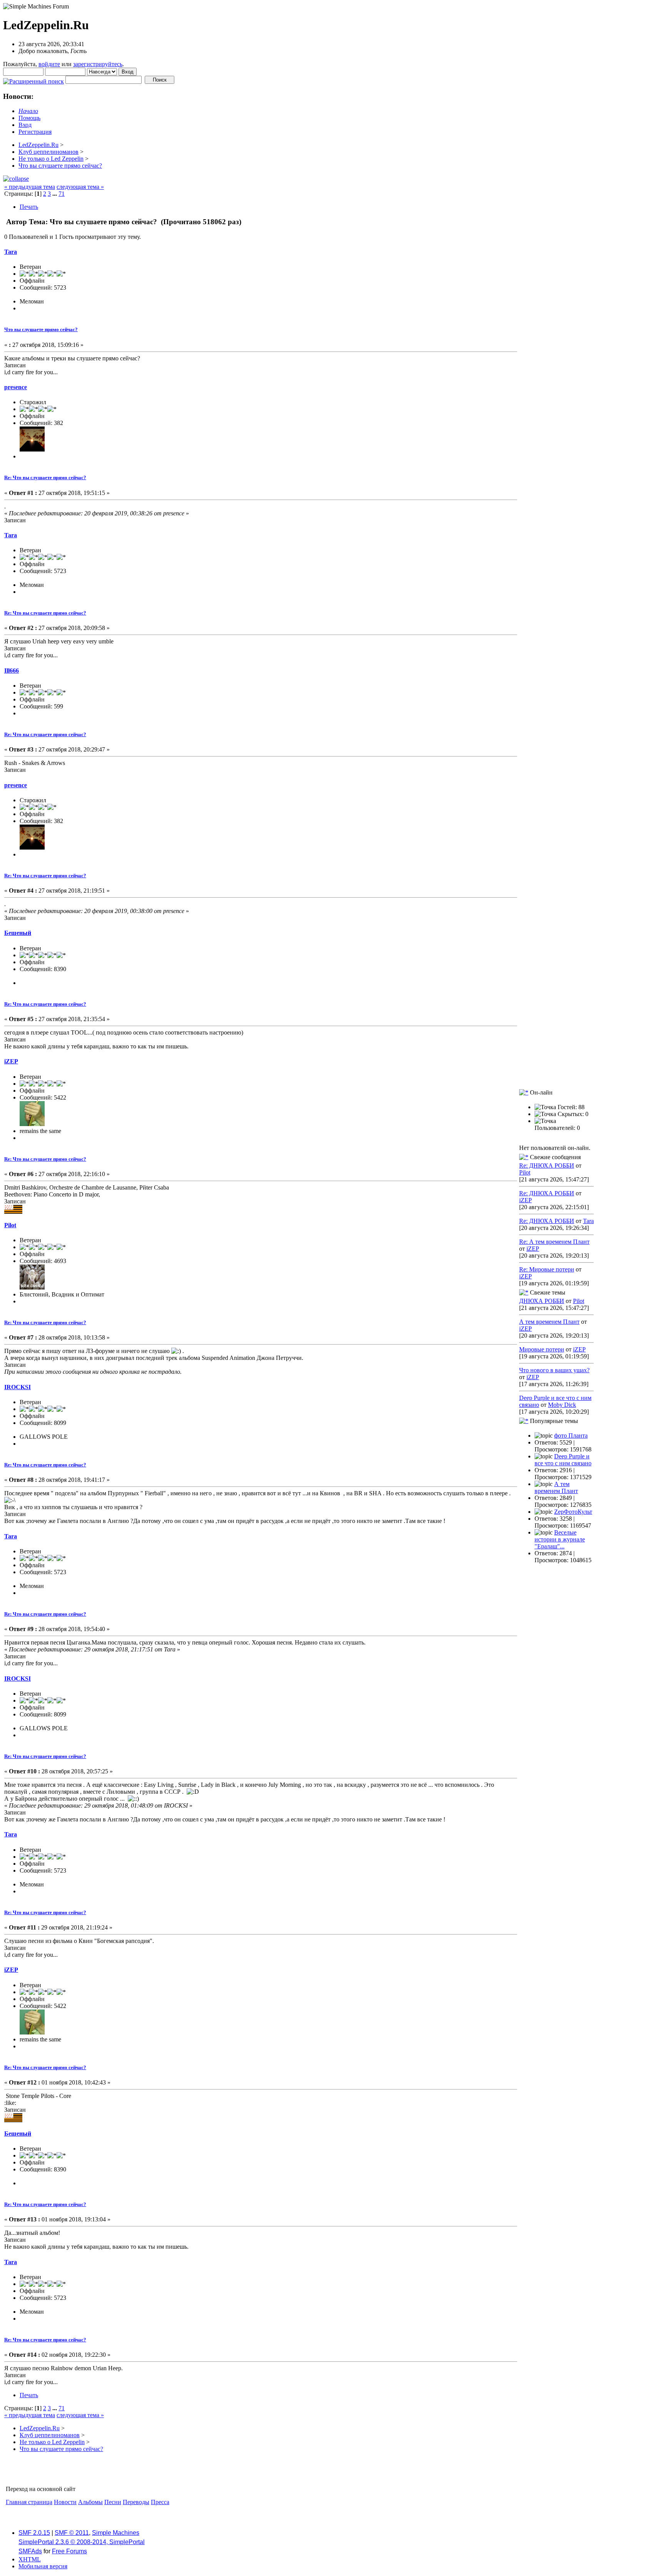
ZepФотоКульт (573, 1512)
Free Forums (69, 2551)
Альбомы (90, 2502)
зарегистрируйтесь (98, 64)
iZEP (11, 1061)
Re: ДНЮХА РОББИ (547, 1166)
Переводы (136, 2502)
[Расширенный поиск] (33, 79)
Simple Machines (116, 2533)
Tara (11, 252)
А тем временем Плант (549, 1322)
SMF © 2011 (72, 2533)
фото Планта (571, 1435)
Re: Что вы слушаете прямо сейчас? (45, 477)
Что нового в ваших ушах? (554, 1370)
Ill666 (12, 671)
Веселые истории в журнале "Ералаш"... (560, 1539)
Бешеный (18, 933)
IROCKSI (18, 1387)
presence (16, 387)
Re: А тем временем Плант (554, 1242)
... (55, 194)
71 (62, 194)
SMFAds (30, 2551)
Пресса (160, 2502)
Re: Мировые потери (547, 1269)
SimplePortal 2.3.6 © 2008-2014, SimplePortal (82, 2542)
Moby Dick (562, 1405)
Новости (65, 2502)
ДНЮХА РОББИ (542, 1301)
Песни (113, 2502)
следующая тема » (80, 187)
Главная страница (29, 2502)
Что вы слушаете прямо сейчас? (41, 329)
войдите (49, 64)
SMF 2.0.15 (34, 2533)
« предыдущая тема (30, 187)
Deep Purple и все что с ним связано (563, 1460)
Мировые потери (542, 1349)
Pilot (10, 1225)
